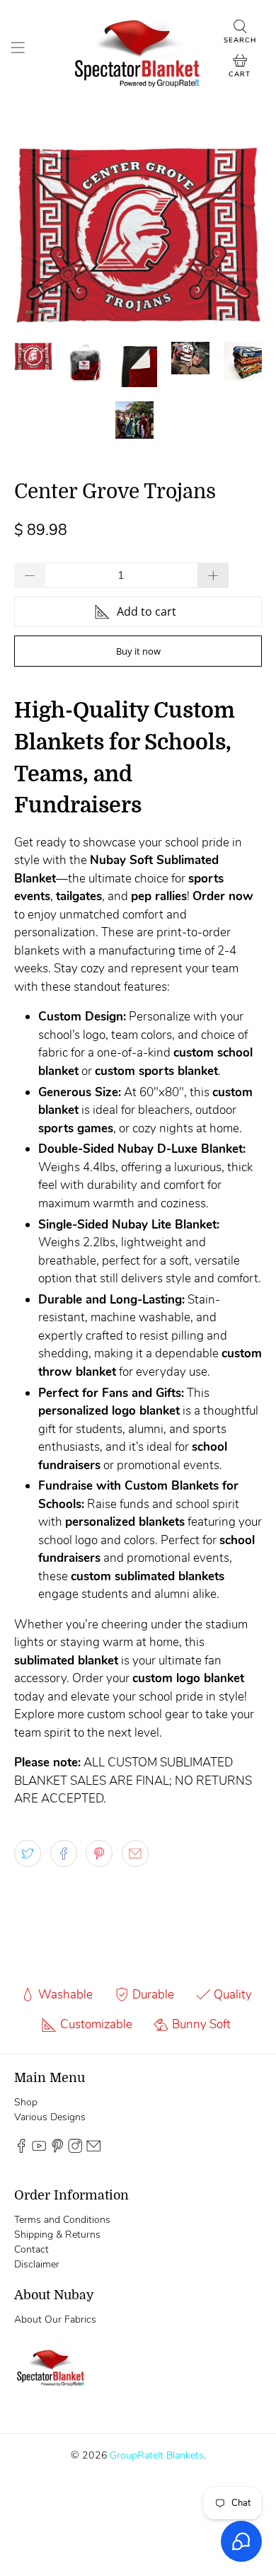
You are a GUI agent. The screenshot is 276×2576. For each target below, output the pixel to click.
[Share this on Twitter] (28, 1853)
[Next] (239, 234)
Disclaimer (37, 2264)
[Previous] (37, 234)
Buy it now (138, 651)
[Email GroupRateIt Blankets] (93, 2150)
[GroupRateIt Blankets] (138, 50)
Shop (26, 2102)
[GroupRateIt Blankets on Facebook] (21, 2150)
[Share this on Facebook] (64, 1853)
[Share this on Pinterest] (99, 1853)
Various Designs (50, 2117)
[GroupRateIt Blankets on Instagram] (75, 2150)
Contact (31, 2249)
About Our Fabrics (55, 2319)
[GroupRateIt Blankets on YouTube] (39, 2150)
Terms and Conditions (62, 2220)
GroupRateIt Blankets (157, 2455)
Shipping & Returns (57, 2235)
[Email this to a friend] (135, 1853)
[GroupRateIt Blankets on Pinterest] (57, 2150)
